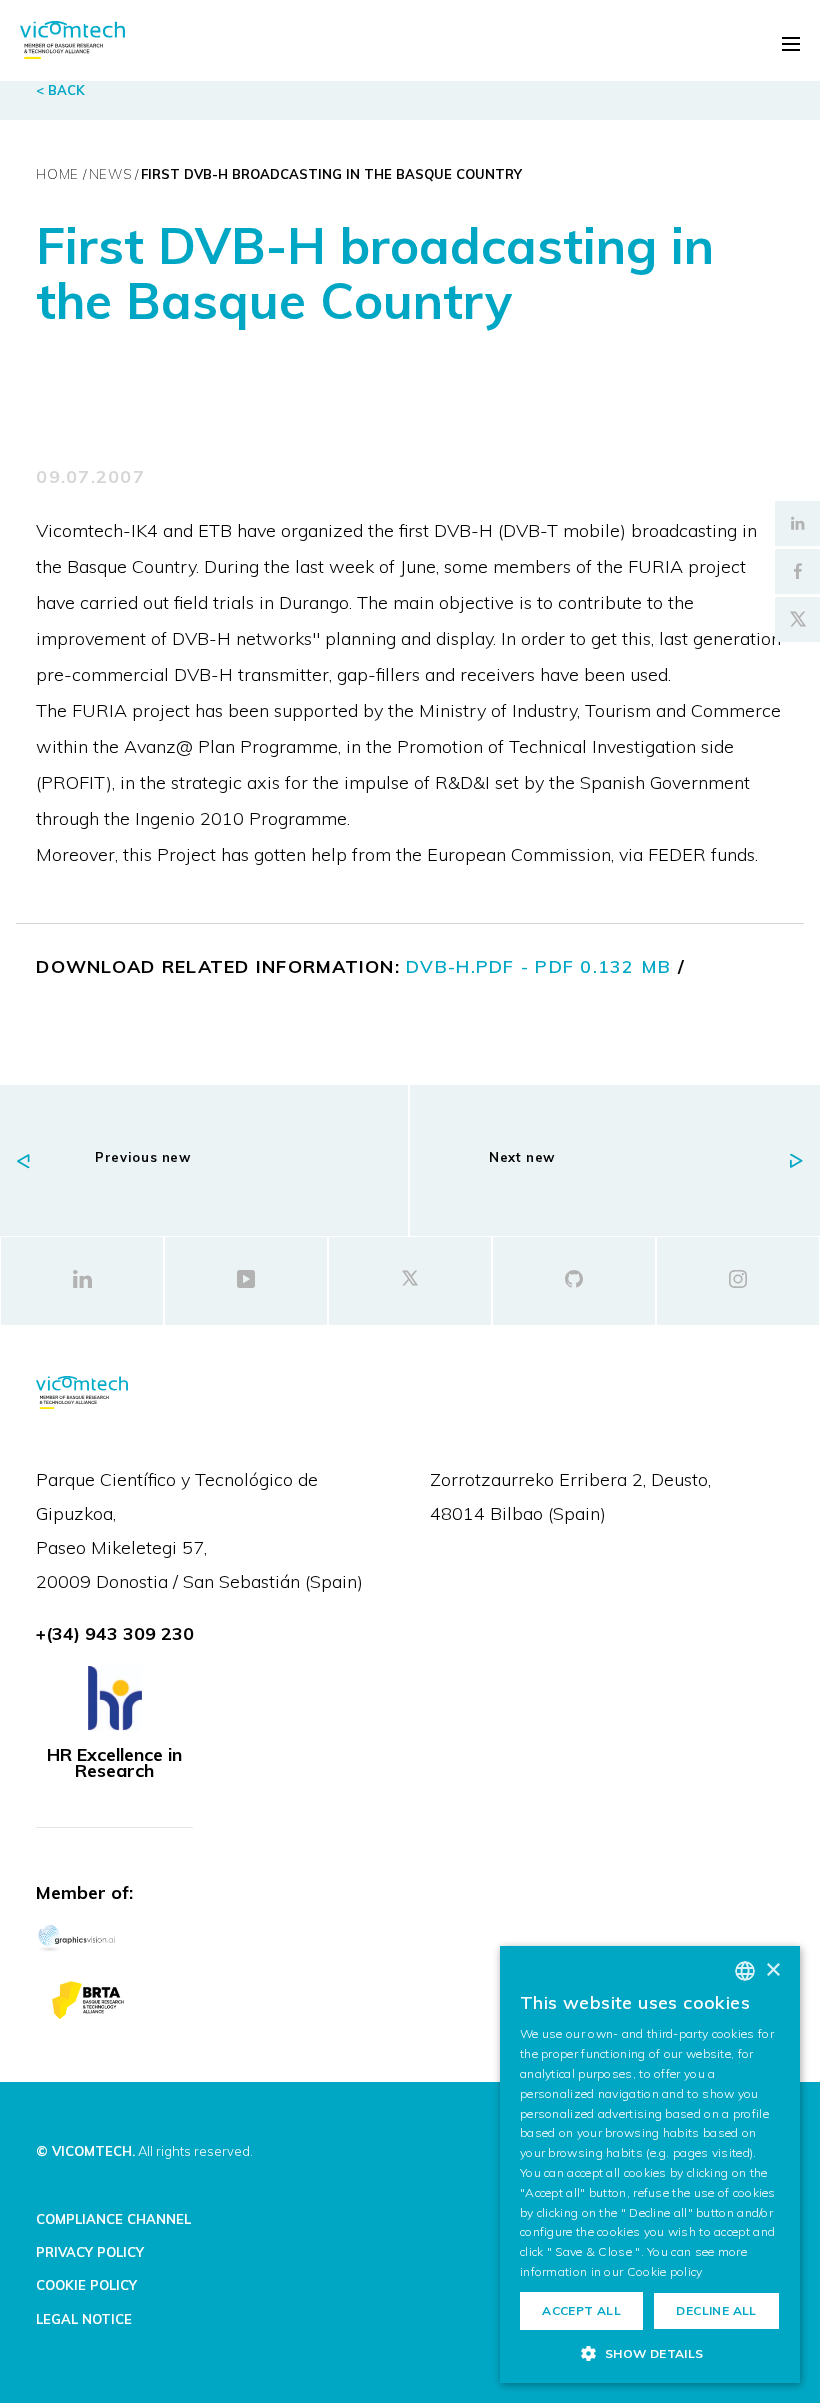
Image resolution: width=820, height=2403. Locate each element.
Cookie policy (665, 2271)
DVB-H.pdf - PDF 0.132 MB (538, 966)
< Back (60, 90)
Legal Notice (84, 2319)
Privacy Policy (90, 2252)
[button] (650, 2353)
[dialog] (650, 2164)
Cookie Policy (86, 2285)
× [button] (772, 1970)
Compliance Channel (113, 2219)
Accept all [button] (581, 2310)
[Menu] (791, 44)
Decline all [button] (716, 2310)
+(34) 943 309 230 (115, 1633)
